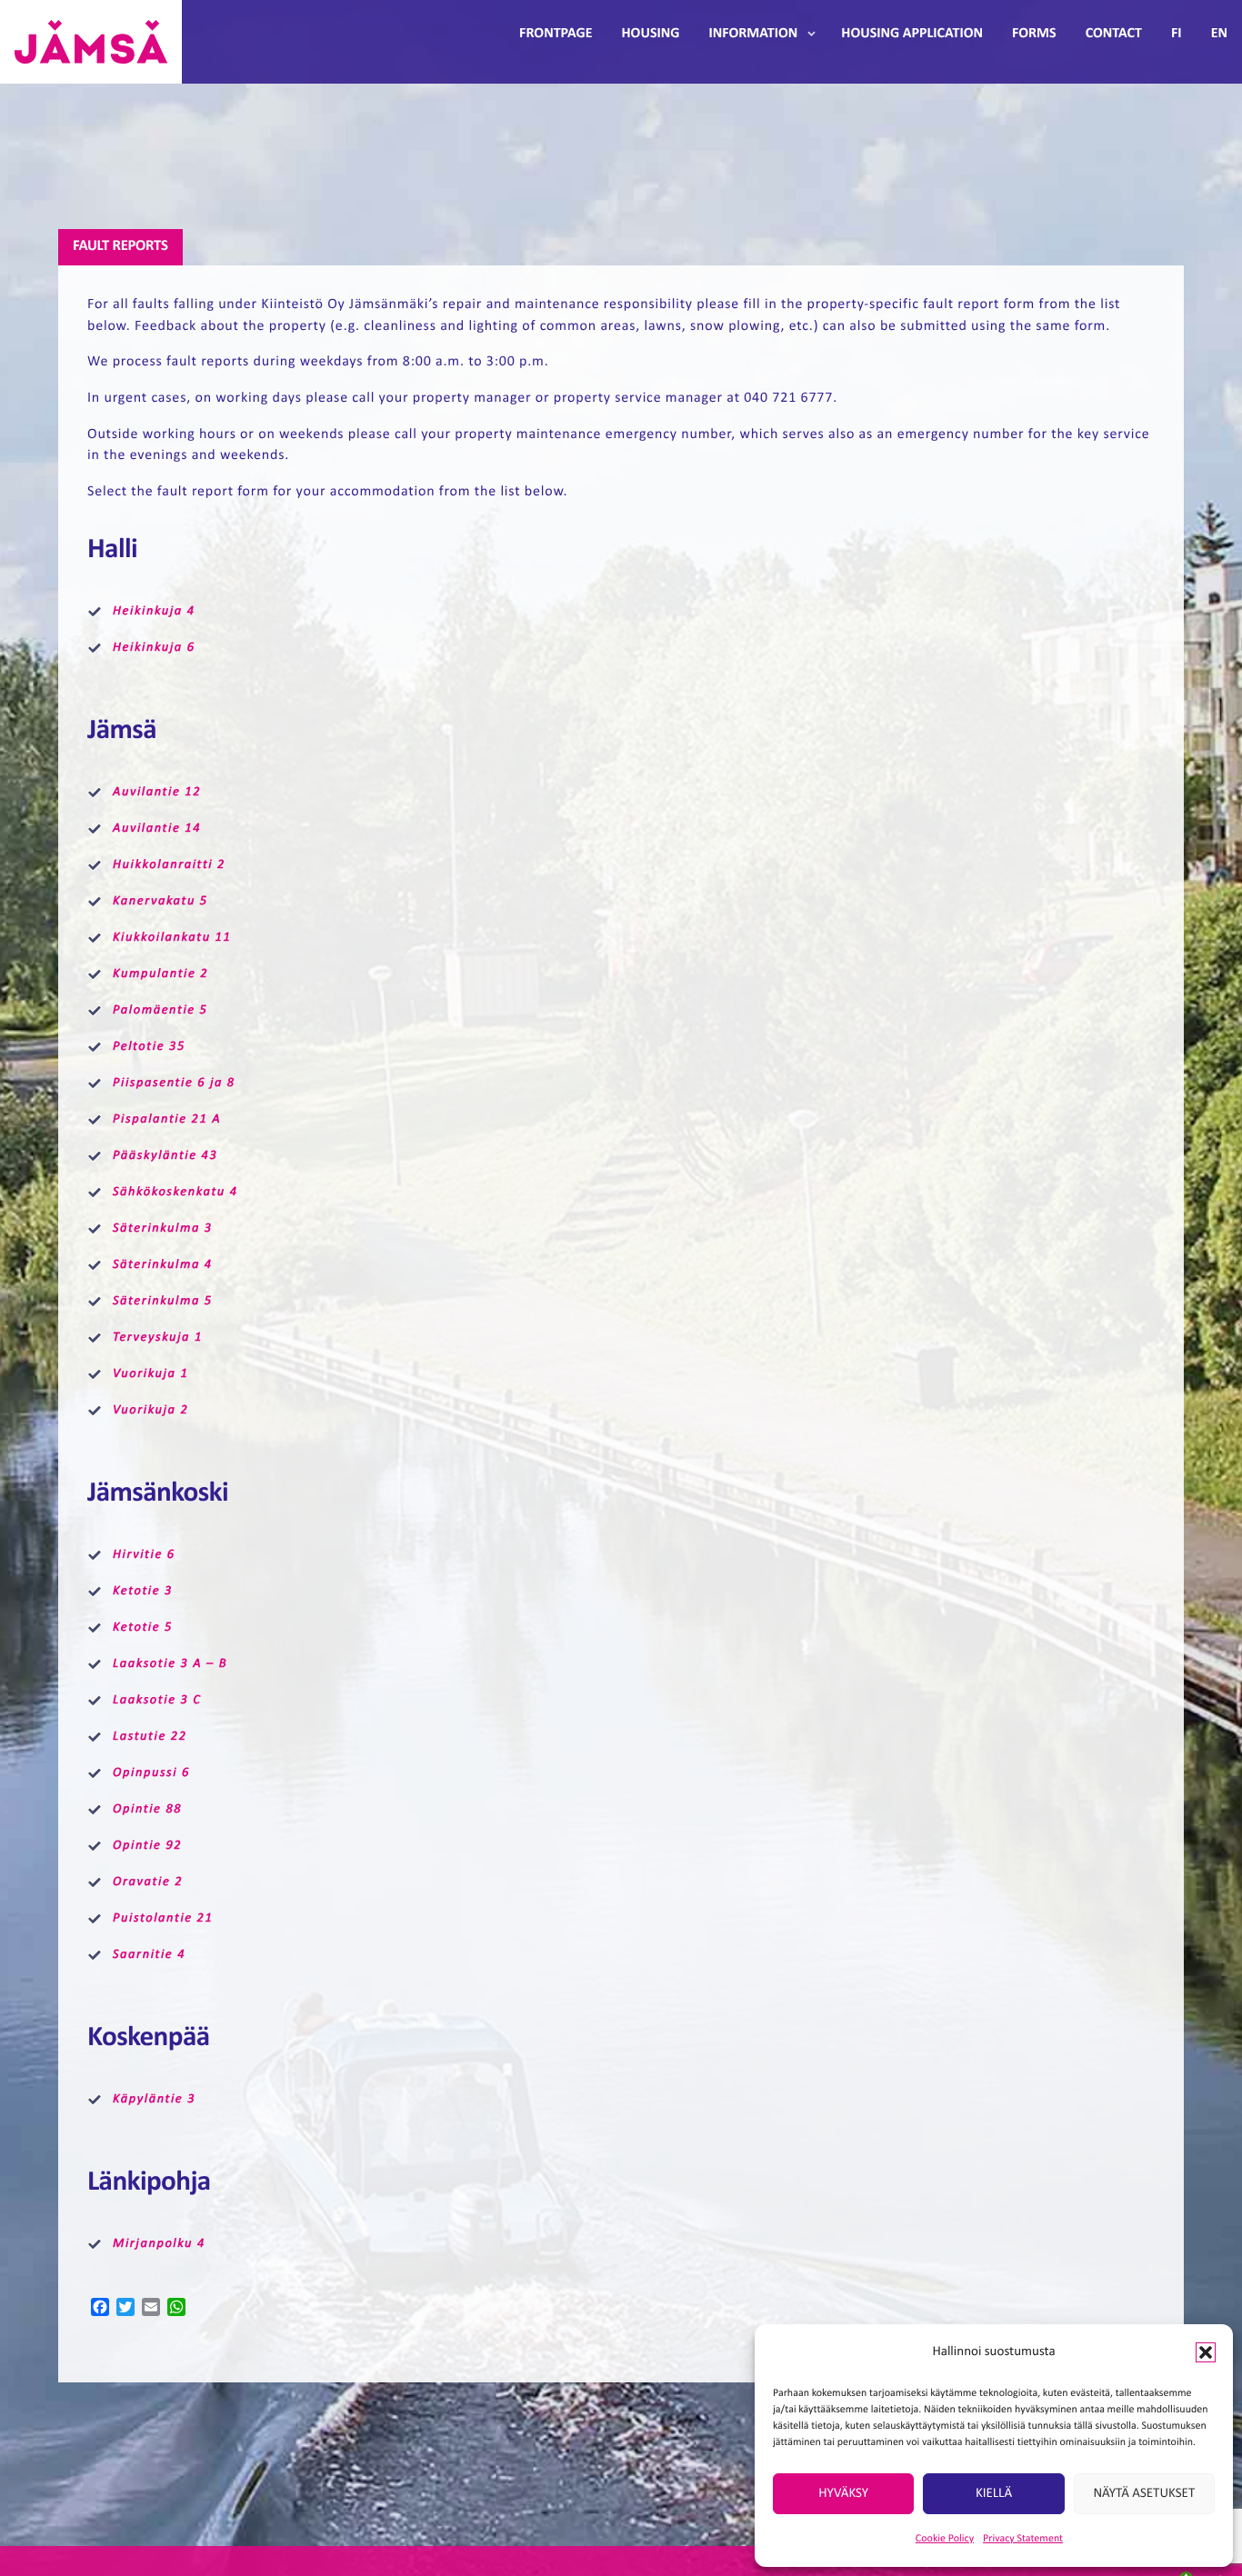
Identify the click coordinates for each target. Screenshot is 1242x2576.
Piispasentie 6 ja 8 (174, 1083)
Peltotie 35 (149, 1047)
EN (1219, 34)
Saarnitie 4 (149, 1955)
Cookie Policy (945, 2539)
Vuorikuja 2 (150, 1410)
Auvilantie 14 (157, 829)
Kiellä (994, 2494)
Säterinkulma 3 (163, 1228)
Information (753, 34)
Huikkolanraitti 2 (169, 865)
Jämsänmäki (91, 42)
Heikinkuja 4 (154, 611)
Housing (651, 34)
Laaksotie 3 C (157, 1700)
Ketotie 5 (143, 1627)
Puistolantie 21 (163, 1918)
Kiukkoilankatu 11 (172, 938)
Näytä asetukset (1144, 2494)
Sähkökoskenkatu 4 (175, 1192)
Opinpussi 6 (151, 1773)
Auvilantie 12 (157, 792)
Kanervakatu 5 (160, 901)
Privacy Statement (1023, 2539)
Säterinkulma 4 (163, 1265)
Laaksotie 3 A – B (170, 1664)
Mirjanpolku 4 (159, 2244)
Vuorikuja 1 (150, 1374)
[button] (1206, 2352)
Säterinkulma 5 (163, 1301)
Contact (1114, 34)
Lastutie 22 (150, 1737)
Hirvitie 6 (144, 1555)
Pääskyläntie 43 (165, 1156)
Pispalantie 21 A (167, 1119)
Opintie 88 (147, 1809)
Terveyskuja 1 (158, 1338)
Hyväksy (843, 2494)
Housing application (912, 34)
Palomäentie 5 (160, 1010)
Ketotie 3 (143, 1591)
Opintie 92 (147, 1846)
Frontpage (556, 34)
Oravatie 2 (148, 1882)
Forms (1034, 34)
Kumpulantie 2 (160, 974)
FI (1177, 34)
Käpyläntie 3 (154, 2099)
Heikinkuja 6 (154, 648)
